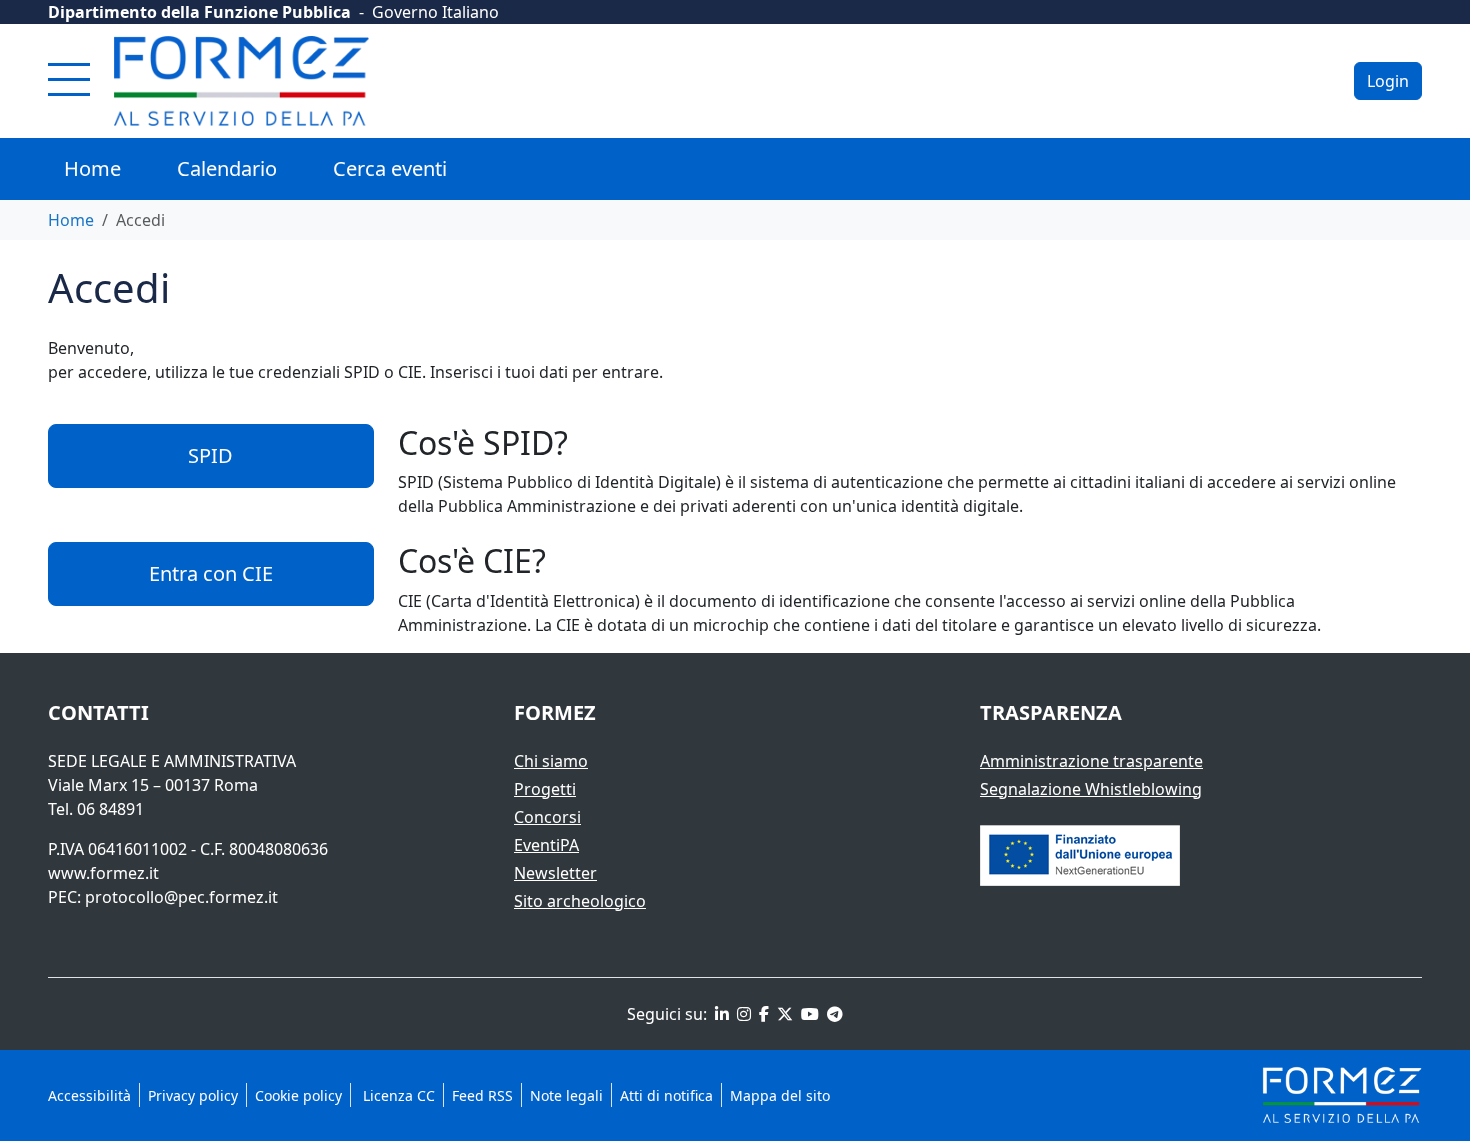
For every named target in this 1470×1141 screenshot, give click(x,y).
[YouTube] (808, 1014)
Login (1388, 81)
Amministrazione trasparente (1091, 761)
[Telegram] (833, 1014)
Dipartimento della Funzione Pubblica (199, 12)
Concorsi (547, 817)
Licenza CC (397, 1095)
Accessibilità (89, 1095)
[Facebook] (762, 1014)
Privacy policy (193, 1095)
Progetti (545, 789)
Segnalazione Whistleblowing (1091, 789)
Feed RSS (482, 1095)
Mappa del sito (780, 1095)
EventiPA (546, 845)
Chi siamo (551, 761)
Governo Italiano (435, 12)
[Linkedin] (720, 1014)
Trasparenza (1051, 712)
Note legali (566, 1095)
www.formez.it (103, 873)
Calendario (227, 168)
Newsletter (555, 873)
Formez (555, 712)
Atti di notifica (666, 1095)
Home (92, 168)
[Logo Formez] (241, 81)
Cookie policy (298, 1095)
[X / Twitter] (783, 1014)
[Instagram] (742, 1014)
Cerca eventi (390, 168)
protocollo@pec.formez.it (181, 897)
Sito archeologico (580, 901)
